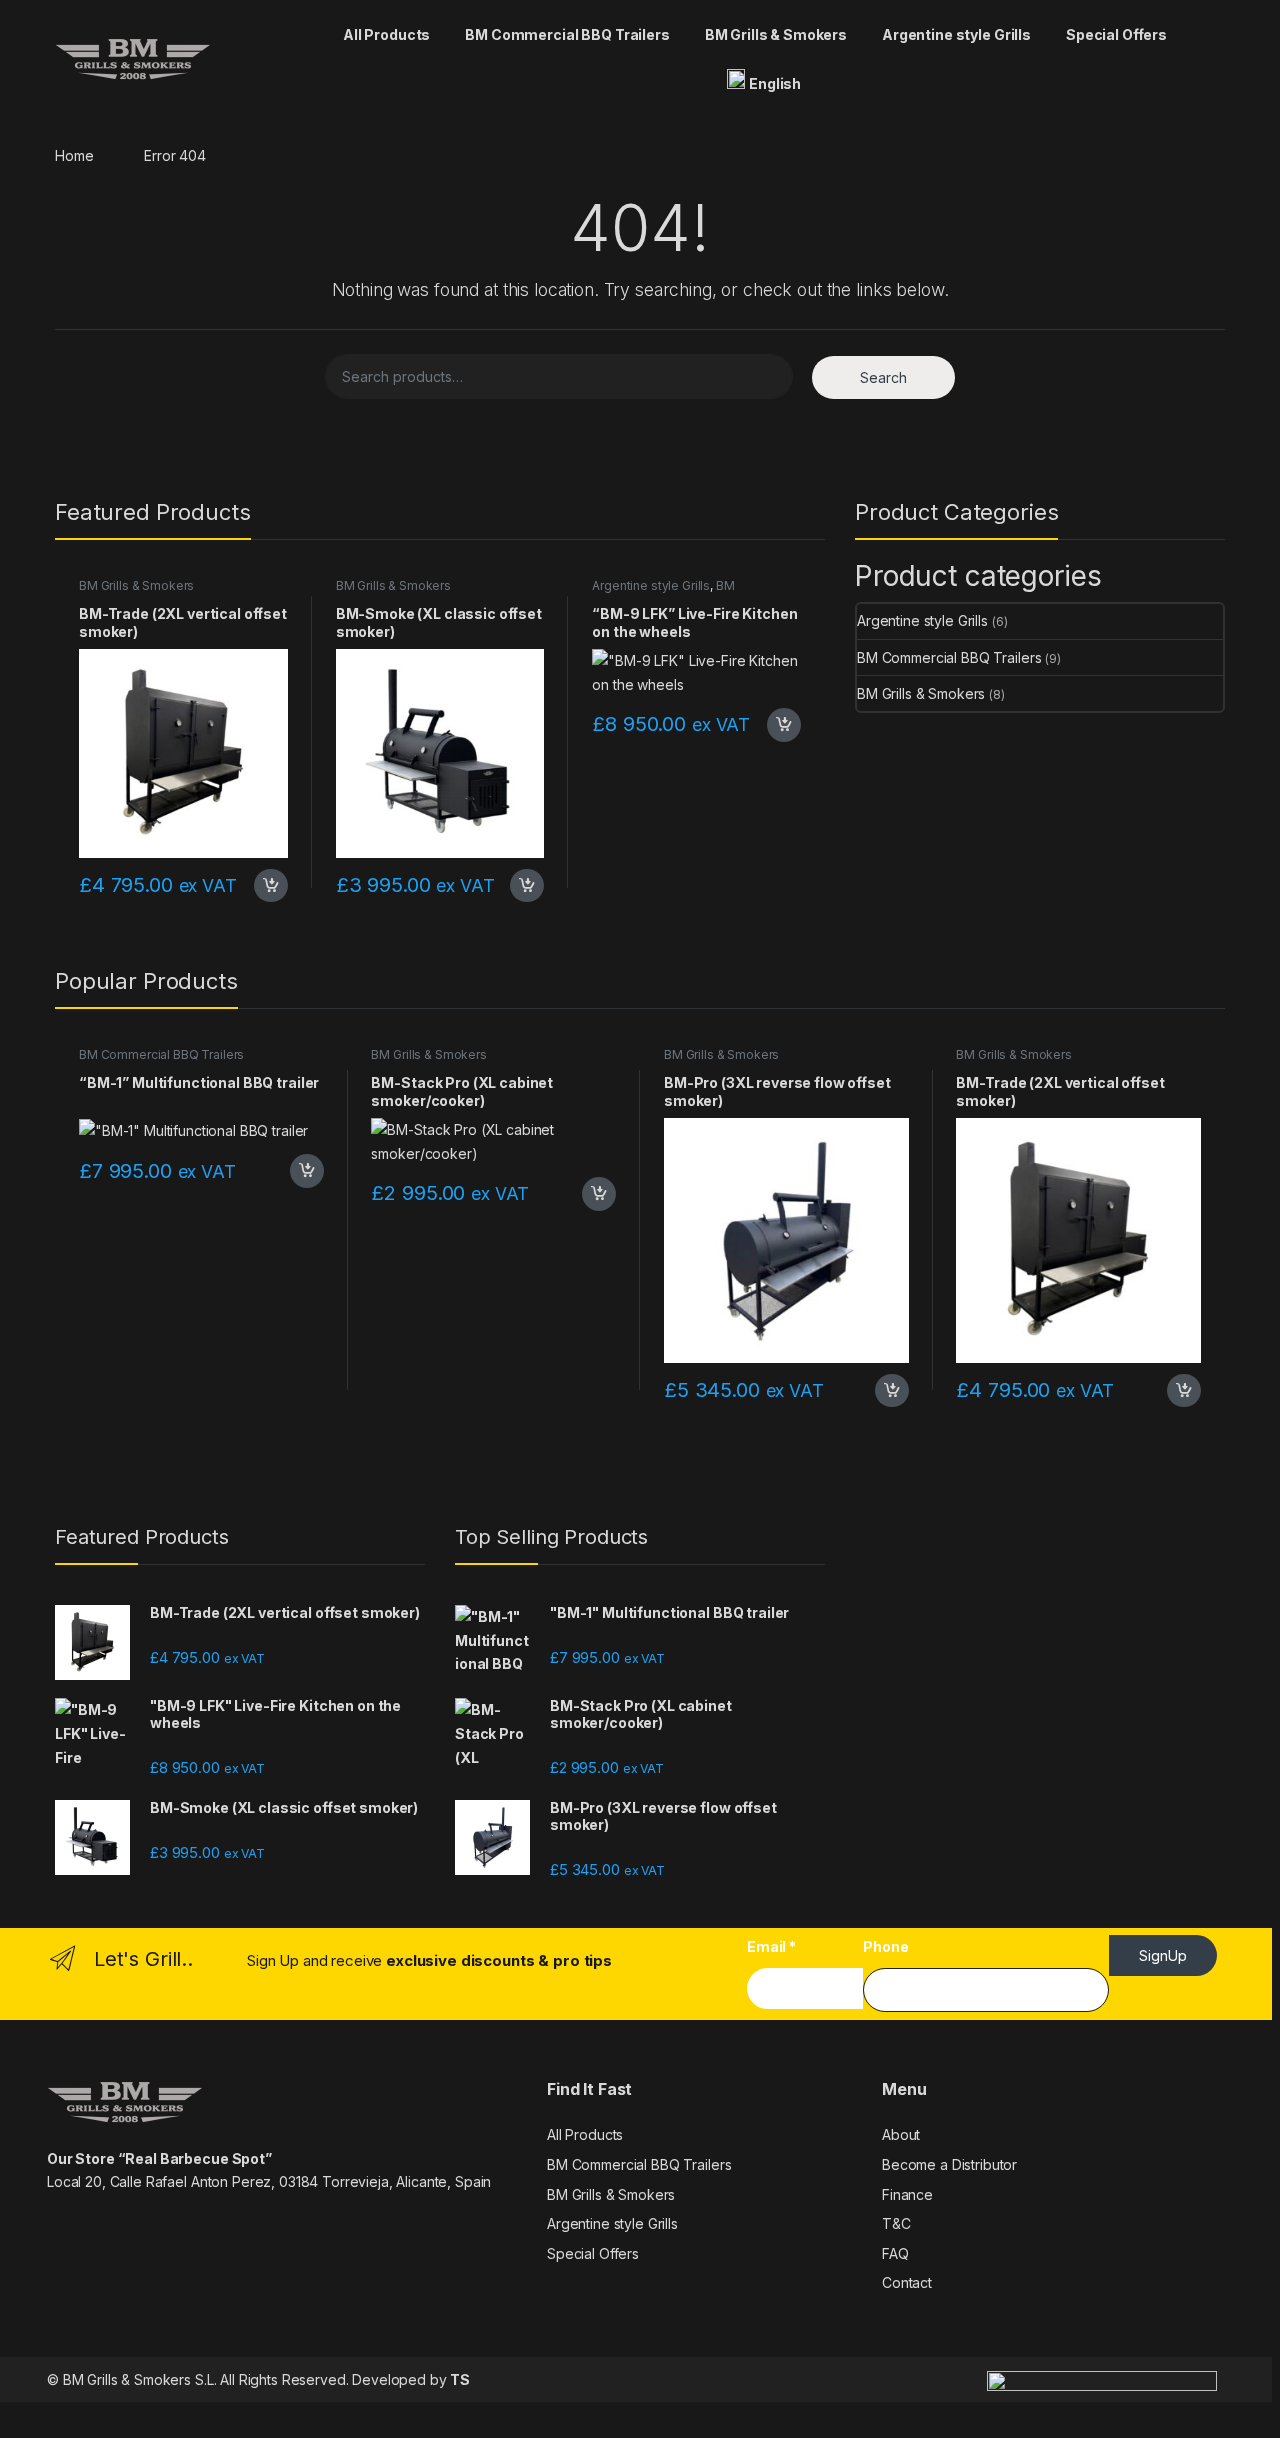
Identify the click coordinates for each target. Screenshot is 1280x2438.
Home (74, 155)
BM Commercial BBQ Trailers (567, 34)
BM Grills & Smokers (776, 34)
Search (883, 377)
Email (771, 1946)
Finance (907, 2194)
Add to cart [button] (271, 886)
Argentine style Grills (956, 34)
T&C (896, 2223)
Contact (907, 2282)
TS (460, 2379)
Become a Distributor (949, 2164)
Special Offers (1116, 34)
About (901, 2134)
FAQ (895, 2253)
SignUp (1163, 1955)
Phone (885, 1946)
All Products (386, 34)
